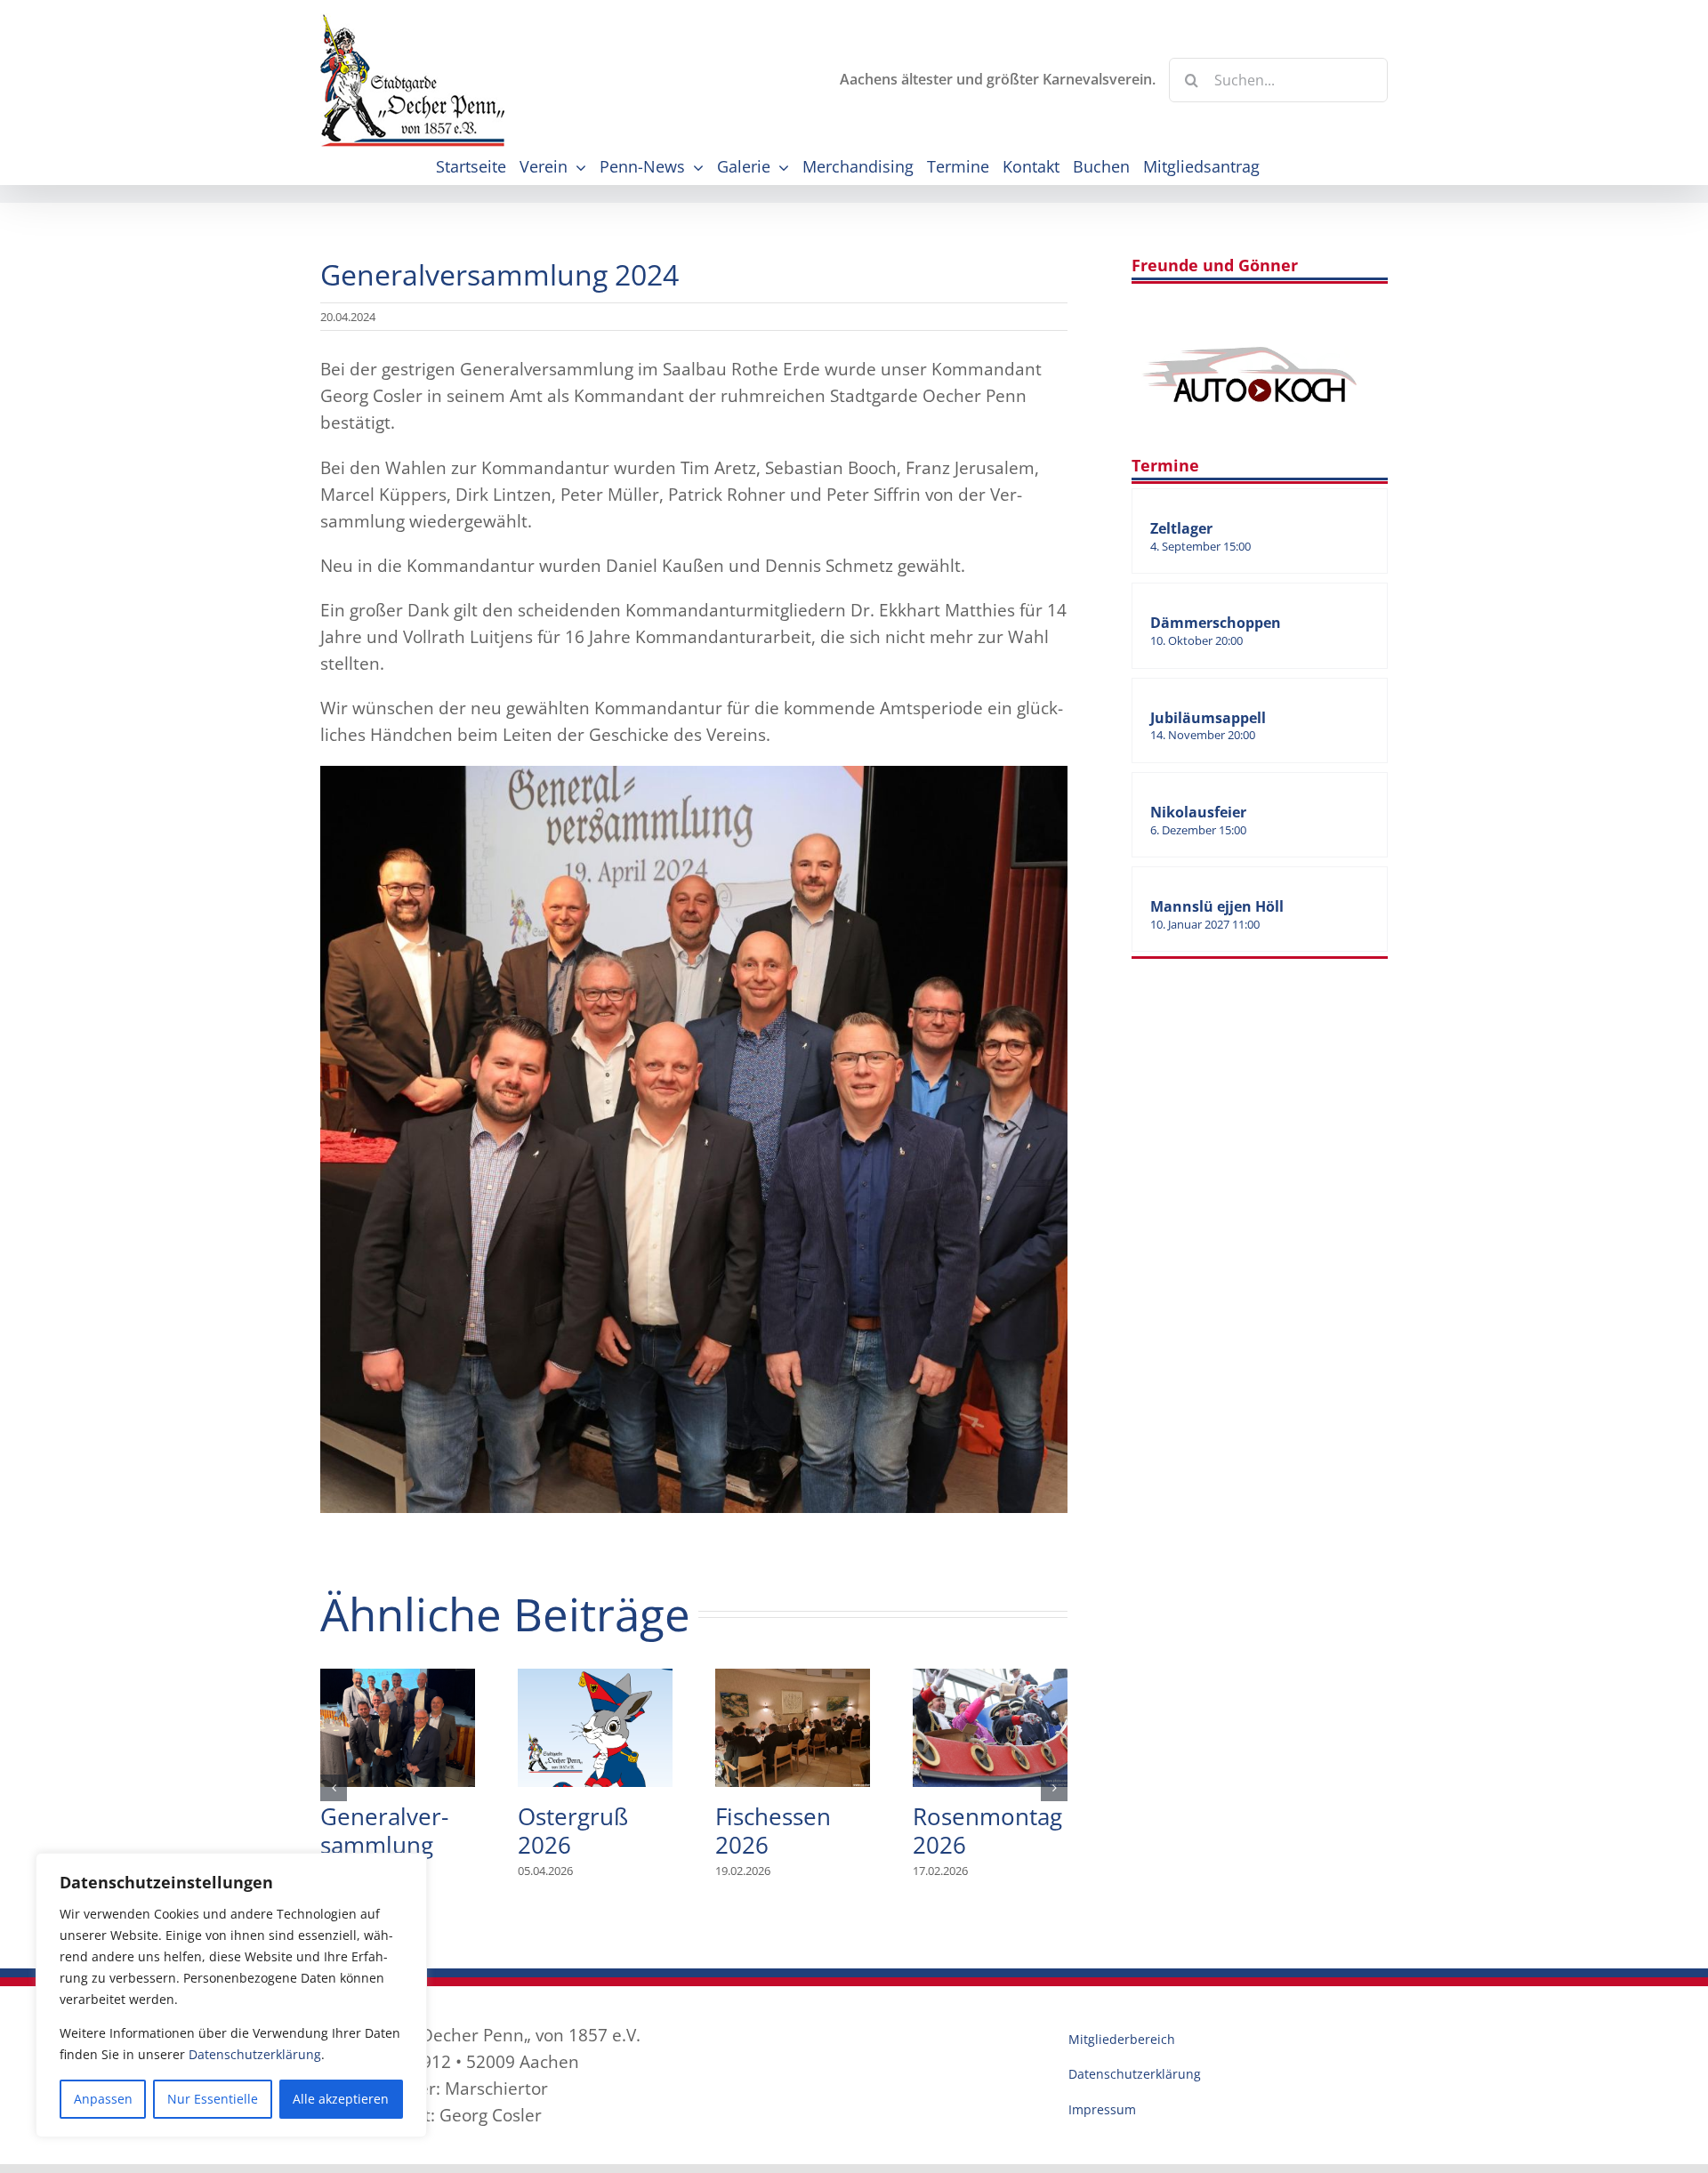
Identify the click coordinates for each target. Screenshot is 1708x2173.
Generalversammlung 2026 (398, 1727)
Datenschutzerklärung (255, 2054)
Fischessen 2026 (793, 1727)
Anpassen (103, 2099)
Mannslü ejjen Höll (1217, 906)
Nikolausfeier (1198, 812)
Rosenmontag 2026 (990, 1727)
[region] (231, 1995)
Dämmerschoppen (1216, 623)
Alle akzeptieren (341, 2099)
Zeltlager (1181, 528)
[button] (334, 1788)
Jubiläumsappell (1208, 718)
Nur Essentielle (213, 2099)
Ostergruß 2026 (595, 1727)
